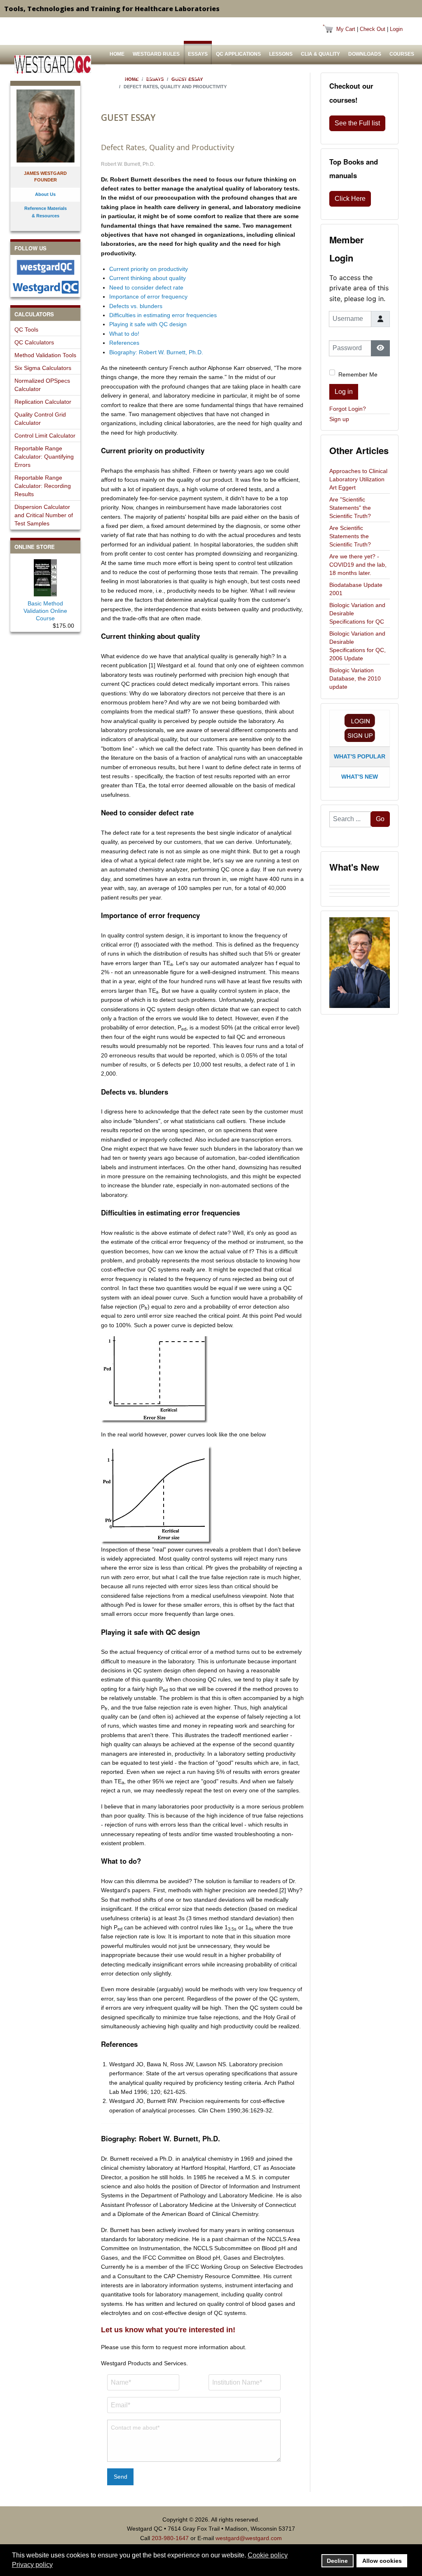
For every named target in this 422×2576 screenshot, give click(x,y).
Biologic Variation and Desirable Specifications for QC (357, 613)
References (124, 343)
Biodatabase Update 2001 (356, 589)
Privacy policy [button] (32, 2565)
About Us (188, 78)
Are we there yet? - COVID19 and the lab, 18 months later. (358, 565)
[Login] (360, 721)
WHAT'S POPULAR (360, 756)
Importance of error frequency (148, 297)
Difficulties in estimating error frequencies (163, 315)
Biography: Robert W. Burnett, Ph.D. (156, 352)
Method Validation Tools (45, 355)
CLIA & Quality (320, 54)
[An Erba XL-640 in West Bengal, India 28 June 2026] (360, 895)
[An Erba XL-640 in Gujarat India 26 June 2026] (360, 898)
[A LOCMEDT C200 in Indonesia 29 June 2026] (360, 891)
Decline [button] (337, 2561)
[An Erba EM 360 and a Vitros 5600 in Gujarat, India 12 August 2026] (360, 883)
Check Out (373, 29)
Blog (218, 78)
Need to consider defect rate (146, 287)
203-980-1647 (170, 2538)
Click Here (350, 199)
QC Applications (238, 54)
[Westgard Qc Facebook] (45, 267)
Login (396, 29)
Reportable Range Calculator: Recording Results (43, 486)
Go (380, 819)
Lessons (281, 54)
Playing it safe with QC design (148, 324)
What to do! (124, 334)
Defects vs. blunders (136, 306)
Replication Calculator (43, 402)
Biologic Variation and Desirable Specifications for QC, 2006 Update (358, 646)
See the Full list (357, 123)
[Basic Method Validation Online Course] (45, 576)
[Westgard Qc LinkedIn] (45, 287)
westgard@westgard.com (249, 2538)
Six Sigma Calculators (43, 368)
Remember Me (358, 374)
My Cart (346, 29)
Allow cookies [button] (382, 2561)
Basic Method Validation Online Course (45, 611)
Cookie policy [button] (268, 2555)
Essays (198, 54)
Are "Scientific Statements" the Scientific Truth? (350, 508)
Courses (402, 54)
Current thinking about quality (148, 278)
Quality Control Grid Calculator (40, 419)
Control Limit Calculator (45, 436)
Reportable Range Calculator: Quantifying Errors (44, 457)
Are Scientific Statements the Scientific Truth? (350, 536)
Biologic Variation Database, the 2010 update (355, 678)
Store (118, 78)
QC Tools (26, 330)
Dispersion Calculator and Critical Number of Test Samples (44, 515)
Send (121, 2477)
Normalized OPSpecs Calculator (42, 385)
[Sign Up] (360, 735)
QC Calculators (34, 342)
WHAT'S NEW (360, 777)
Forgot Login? (348, 409)
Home (117, 54)
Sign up (339, 419)
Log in (344, 392)
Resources (151, 78)
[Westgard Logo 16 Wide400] (53, 65)
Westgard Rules (156, 54)
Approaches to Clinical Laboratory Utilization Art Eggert (358, 479)
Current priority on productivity (149, 269)
